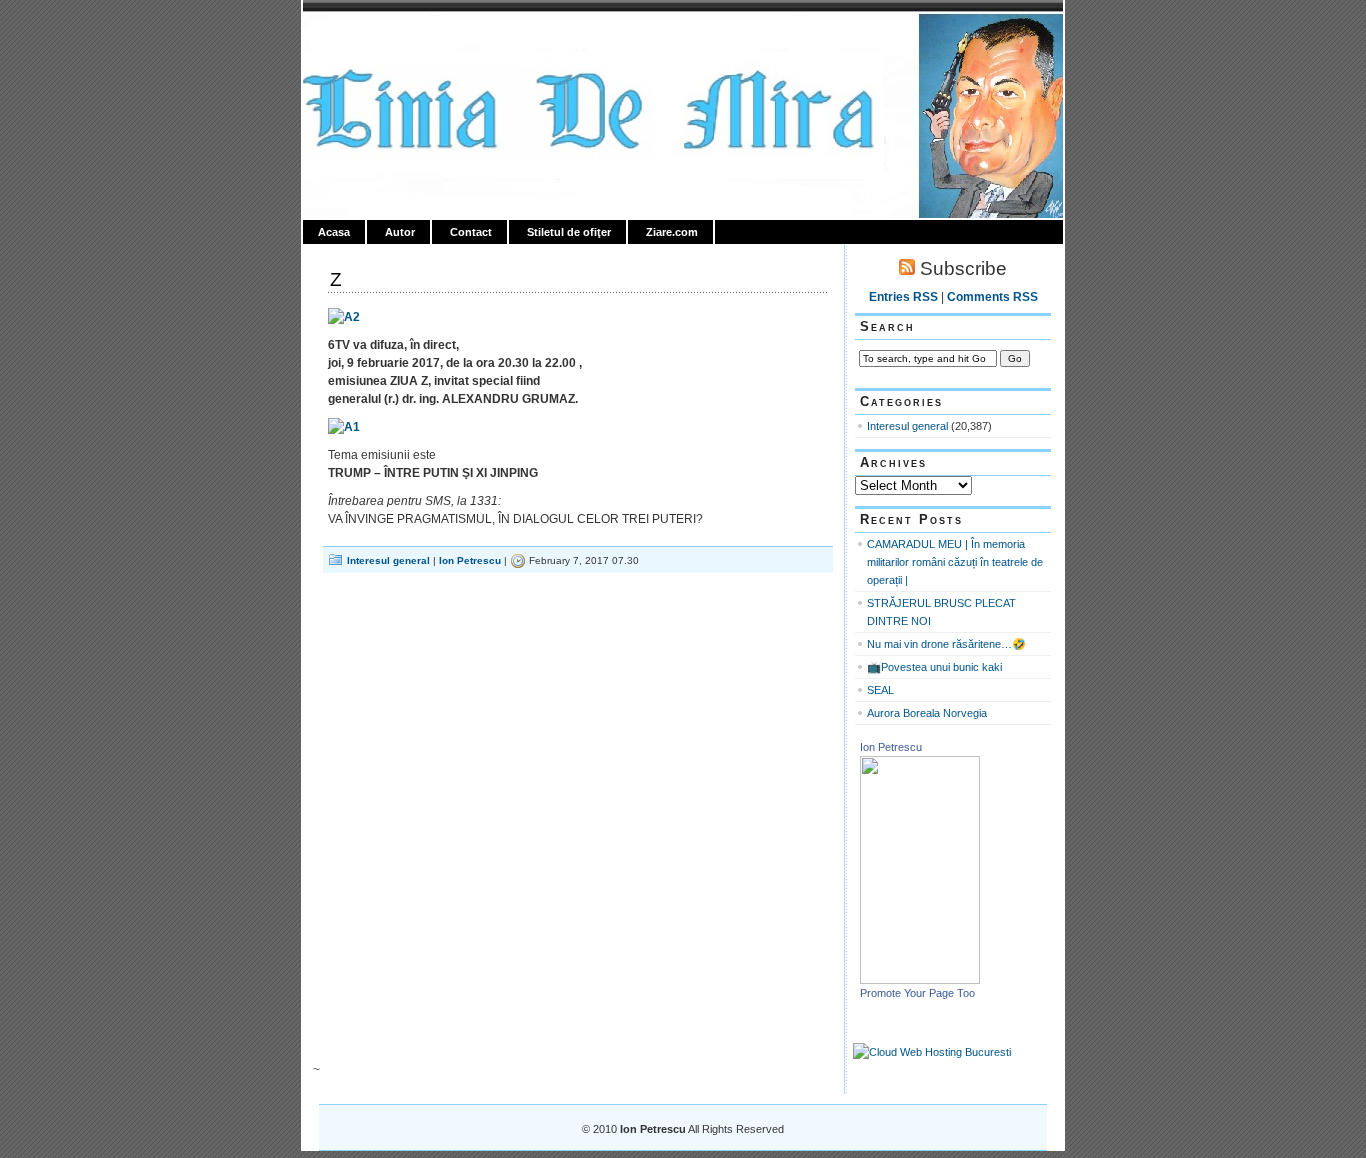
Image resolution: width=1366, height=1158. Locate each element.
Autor (400, 232)
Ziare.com (672, 232)
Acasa (334, 232)
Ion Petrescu (389, 37)
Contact (471, 232)
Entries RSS (903, 297)
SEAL (880, 690)
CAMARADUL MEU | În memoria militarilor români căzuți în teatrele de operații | (955, 562)
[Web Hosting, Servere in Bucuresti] (932, 1052)
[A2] (344, 317)
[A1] (344, 427)
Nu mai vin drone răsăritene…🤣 (946, 644)
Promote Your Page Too (917, 993)
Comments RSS (992, 297)
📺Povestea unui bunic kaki (934, 667)
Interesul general (388, 560)
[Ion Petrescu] (920, 980)
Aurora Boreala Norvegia (927, 713)
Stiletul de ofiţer (569, 232)
